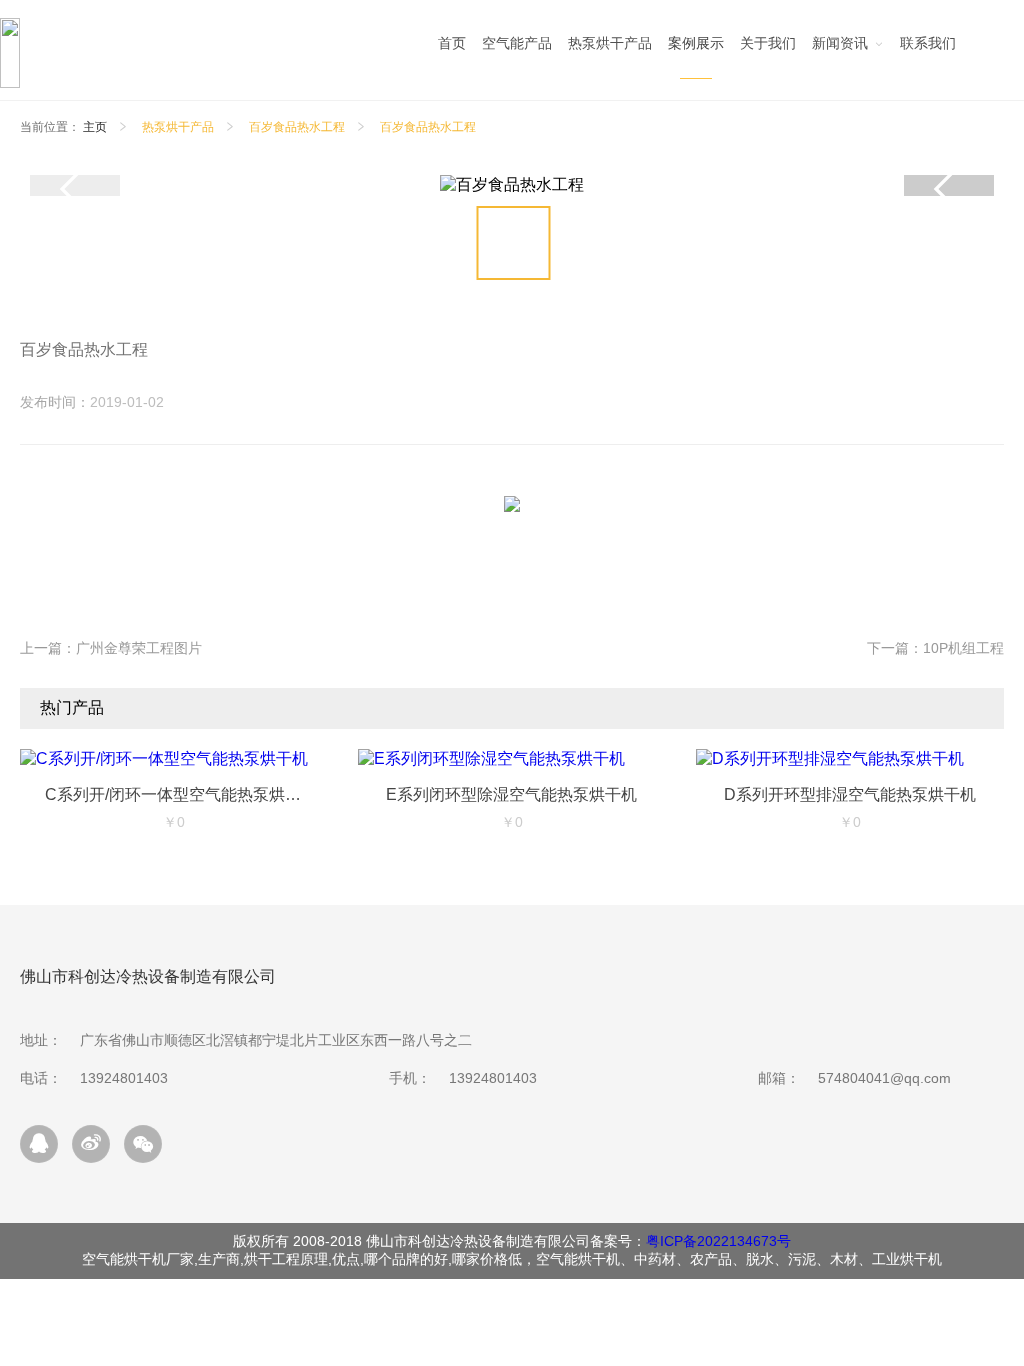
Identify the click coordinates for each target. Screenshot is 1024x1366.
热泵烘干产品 (178, 127)
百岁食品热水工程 (297, 127)
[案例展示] (696, 48)
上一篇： (111, 648)
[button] (949, 189)
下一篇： (935, 648)
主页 (95, 127)
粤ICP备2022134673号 (718, 1241)
